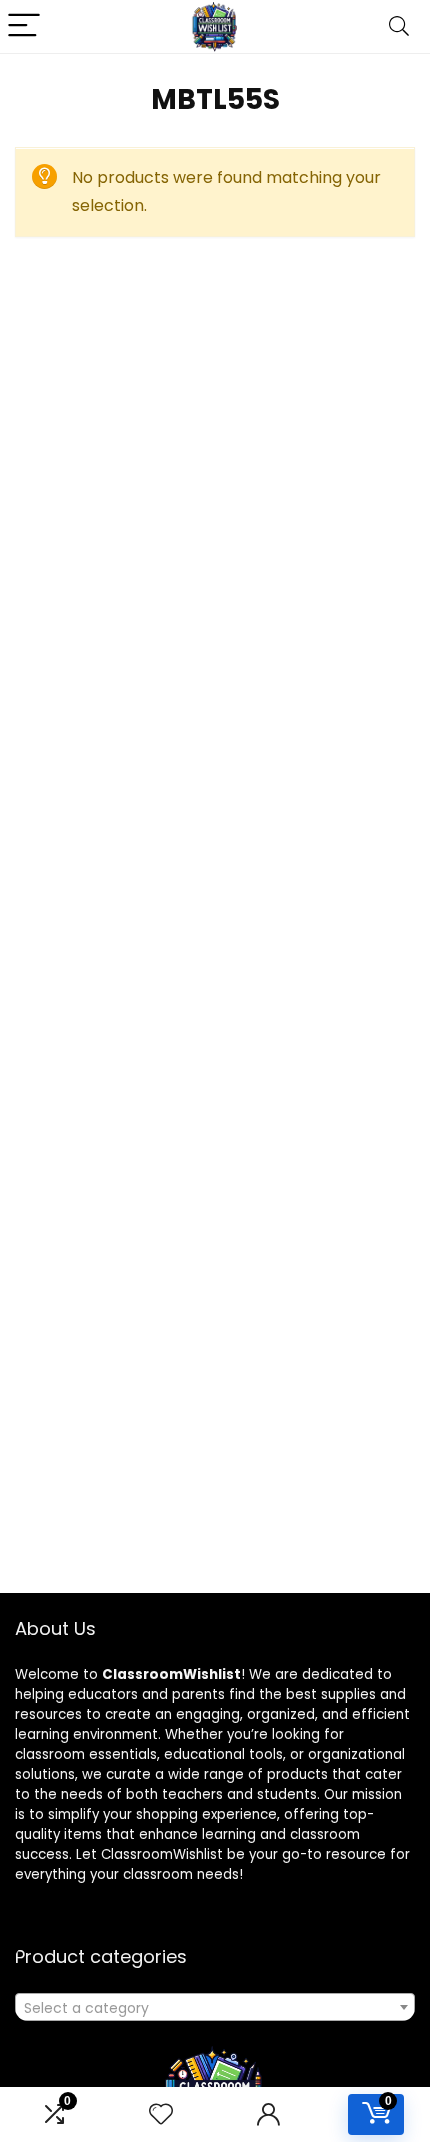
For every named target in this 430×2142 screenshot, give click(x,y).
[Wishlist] (161, 2114)
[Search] (399, 26)
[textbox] (215, 2008)
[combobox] (215, 2007)
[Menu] (24, 26)
